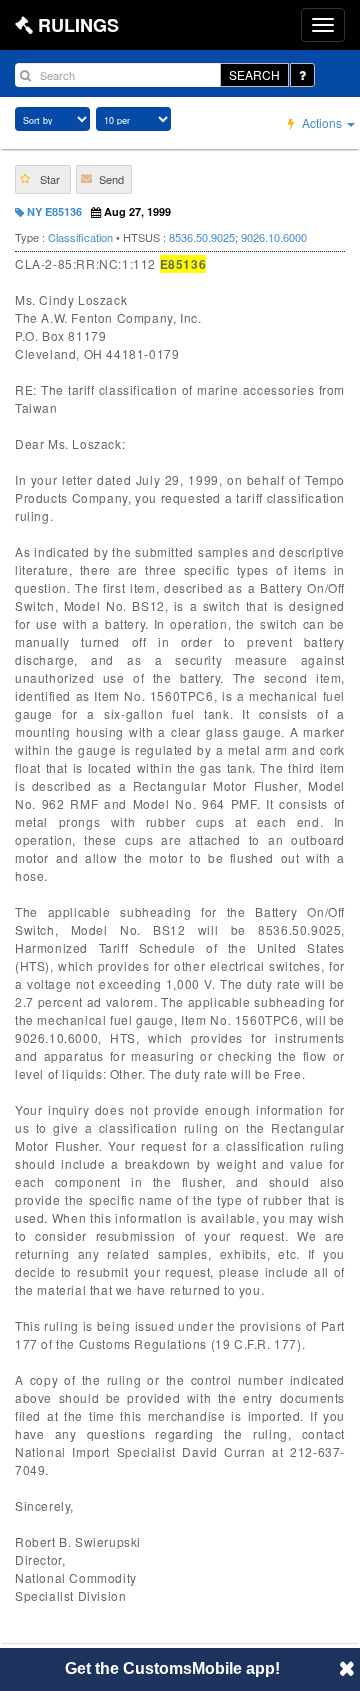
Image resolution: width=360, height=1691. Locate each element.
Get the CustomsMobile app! (172, 1668)
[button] (43, 179)
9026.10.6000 (274, 237)
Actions (322, 122)
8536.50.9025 (202, 237)
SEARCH (254, 74)
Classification (80, 237)
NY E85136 (53, 211)
